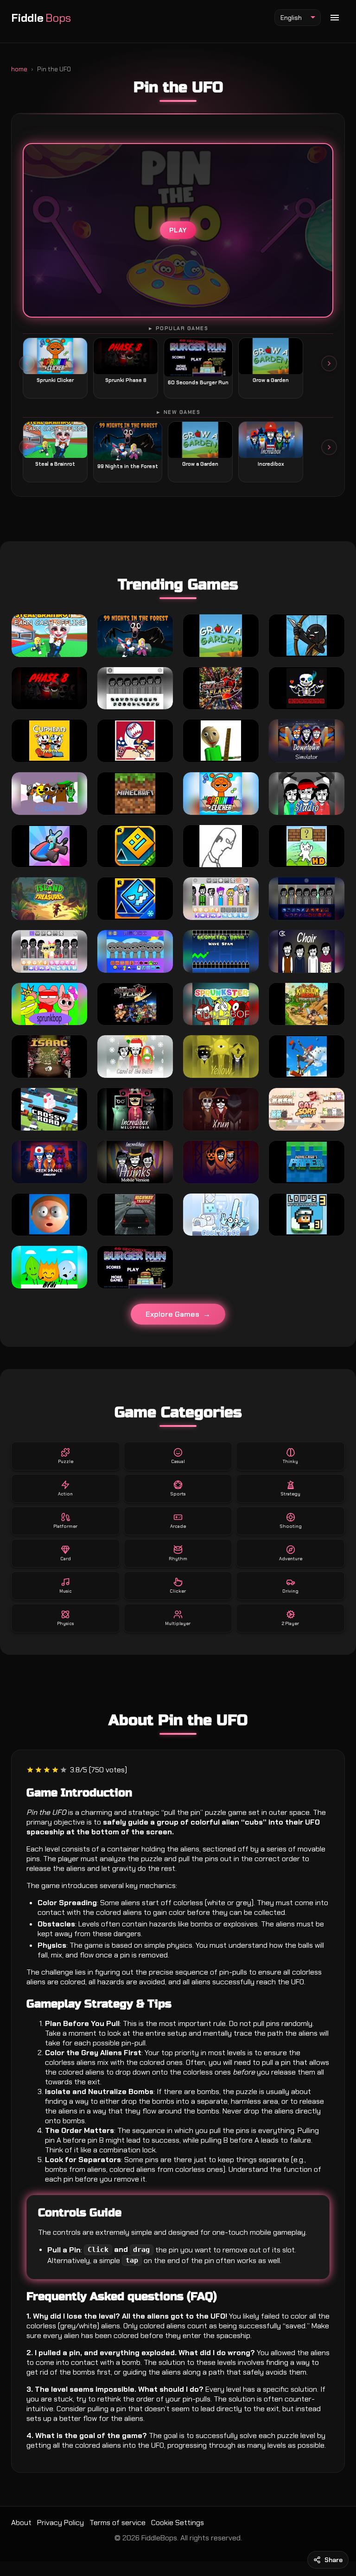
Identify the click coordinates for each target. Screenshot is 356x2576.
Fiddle (41, 18)
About (21, 2523)
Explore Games (172, 1314)
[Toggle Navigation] (335, 18)
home (19, 69)
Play (178, 231)
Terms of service (118, 2523)
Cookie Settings (178, 2523)
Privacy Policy (60, 2523)
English (291, 18)
